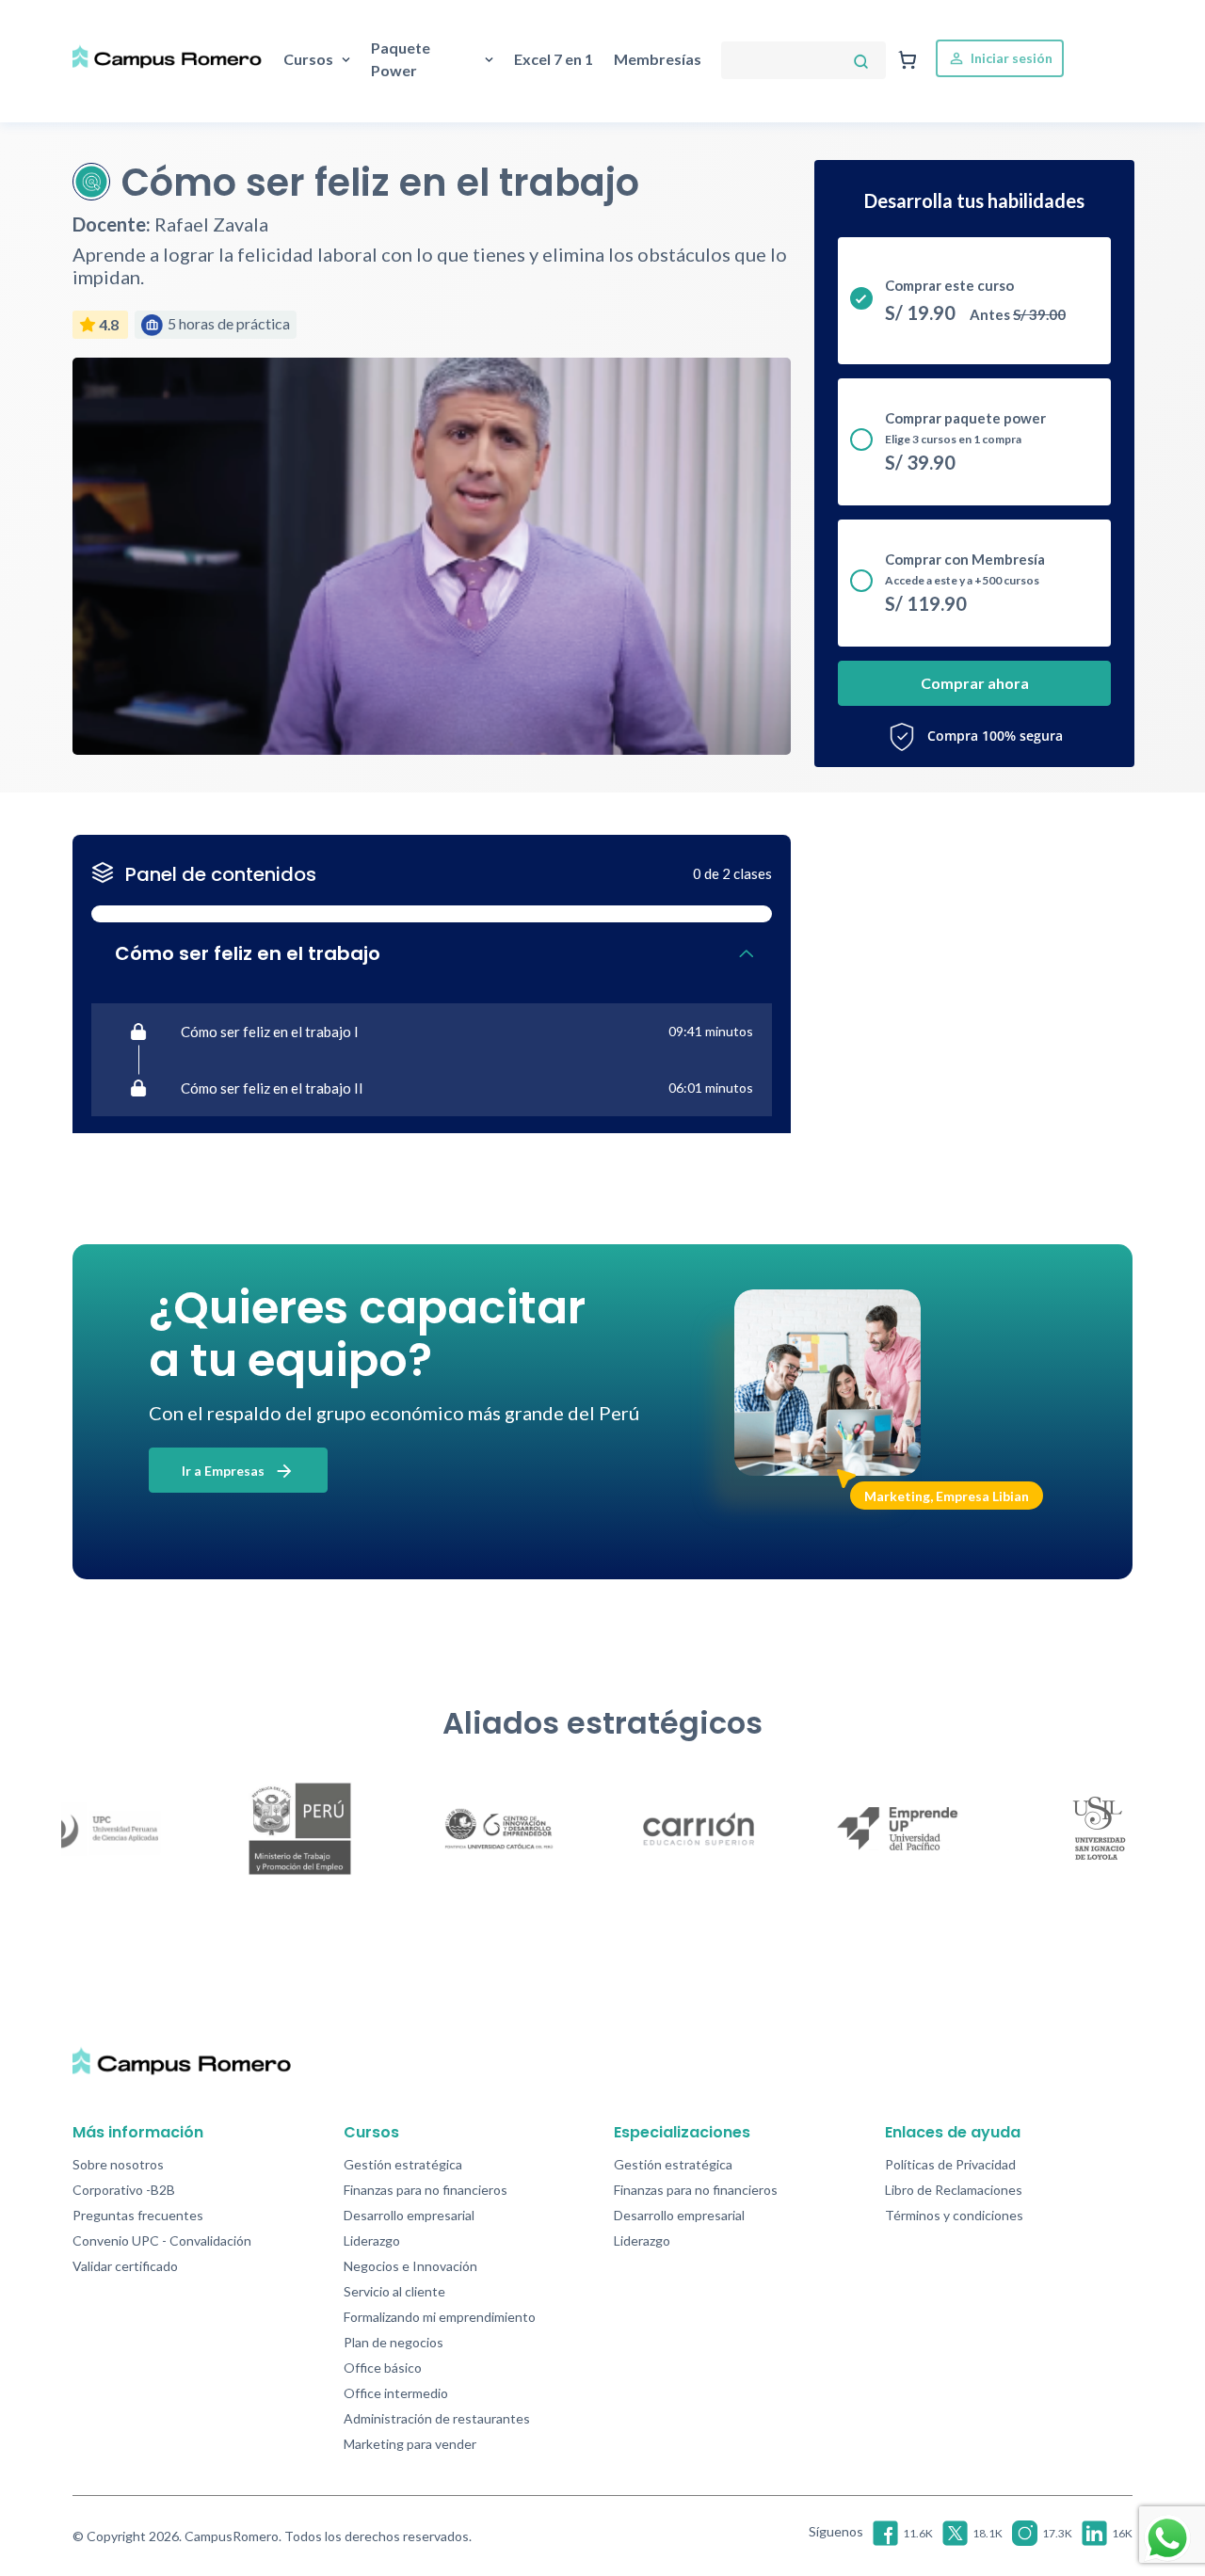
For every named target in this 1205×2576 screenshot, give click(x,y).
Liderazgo (372, 2240)
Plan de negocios (394, 2342)
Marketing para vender (410, 2444)
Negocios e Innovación (410, 2266)
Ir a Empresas (225, 1471)
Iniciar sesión (1010, 58)
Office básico (383, 2368)
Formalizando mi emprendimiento (440, 2317)
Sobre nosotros (118, 2164)
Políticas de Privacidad (950, 2164)
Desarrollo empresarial (409, 2215)
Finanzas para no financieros (426, 2190)
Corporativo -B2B (124, 2190)
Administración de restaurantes (437, 2418)
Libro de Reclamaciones (954, 2190)
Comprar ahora (975, 683)
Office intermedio (396, 2393)
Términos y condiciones (954, 2215)
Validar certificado (125, 2266)
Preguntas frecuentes (138, 2215)
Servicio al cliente (394, 2291)
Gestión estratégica (403, 2164)
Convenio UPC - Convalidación (162, 2240)
